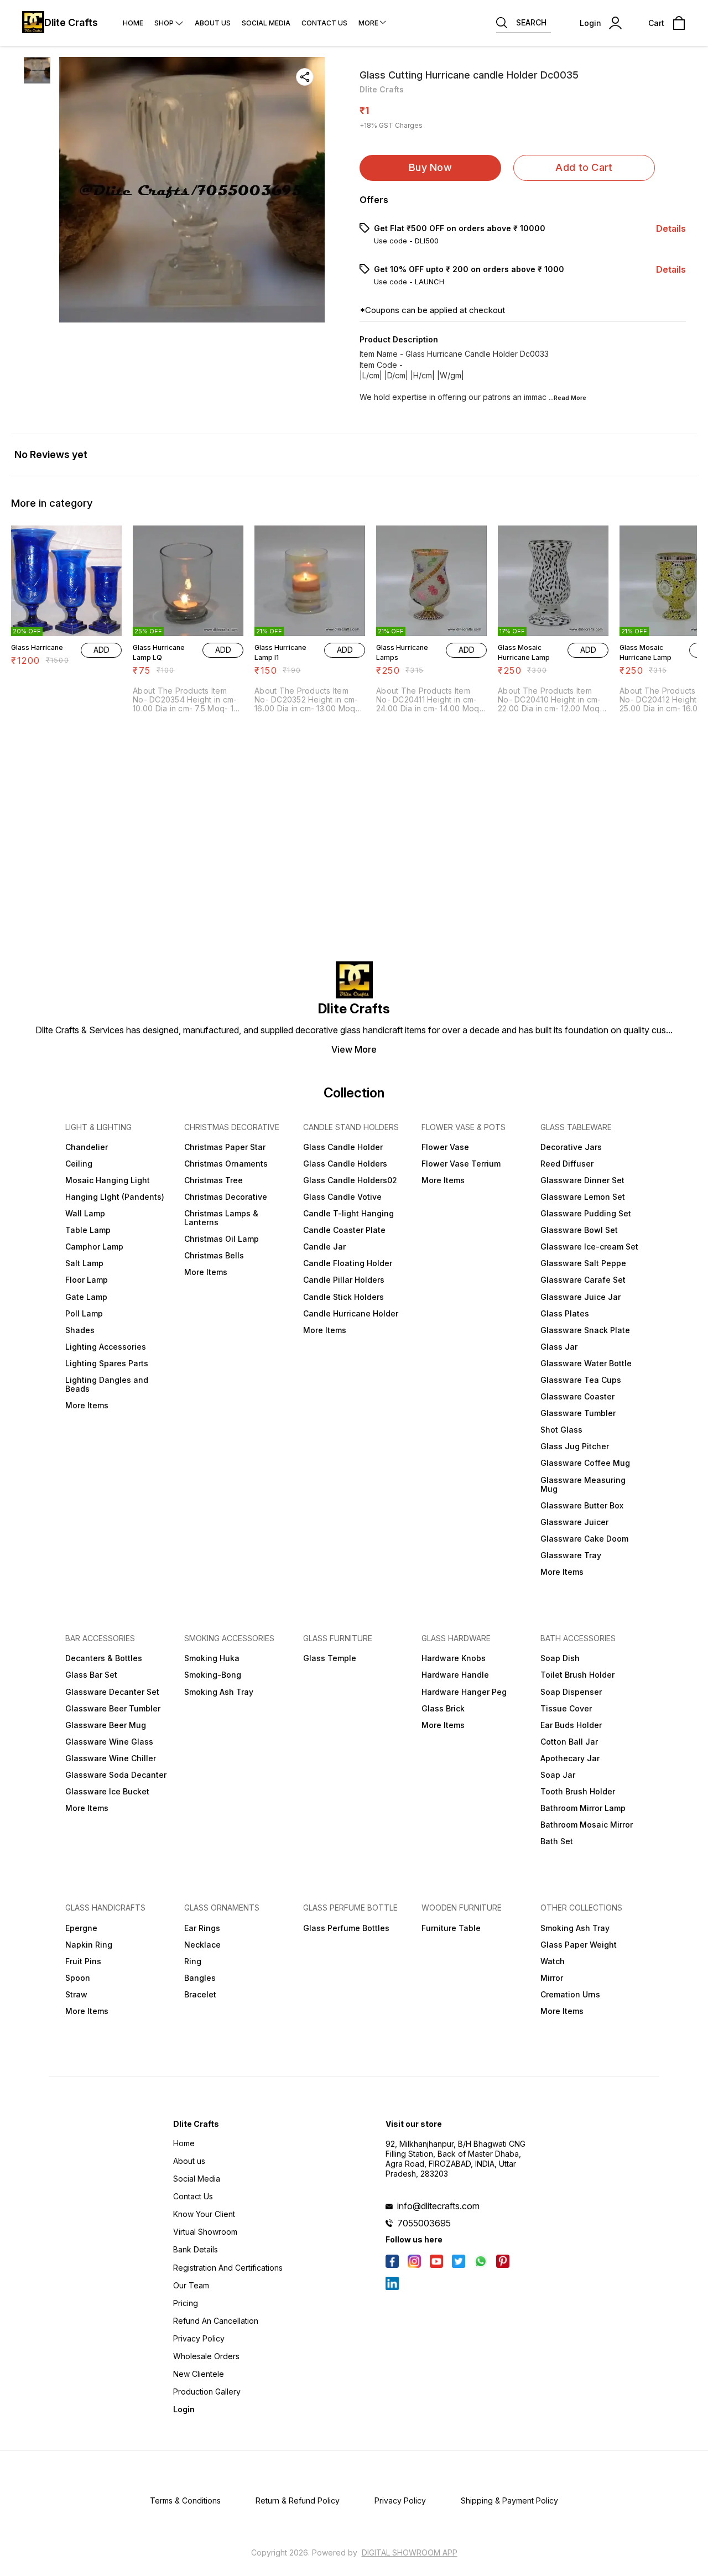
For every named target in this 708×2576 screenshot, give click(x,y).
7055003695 (424, 2223)
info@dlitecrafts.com (438, 2206)
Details (671, 228)
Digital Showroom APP (410, 2552)
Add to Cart (584, 167)
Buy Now (430, 167)
